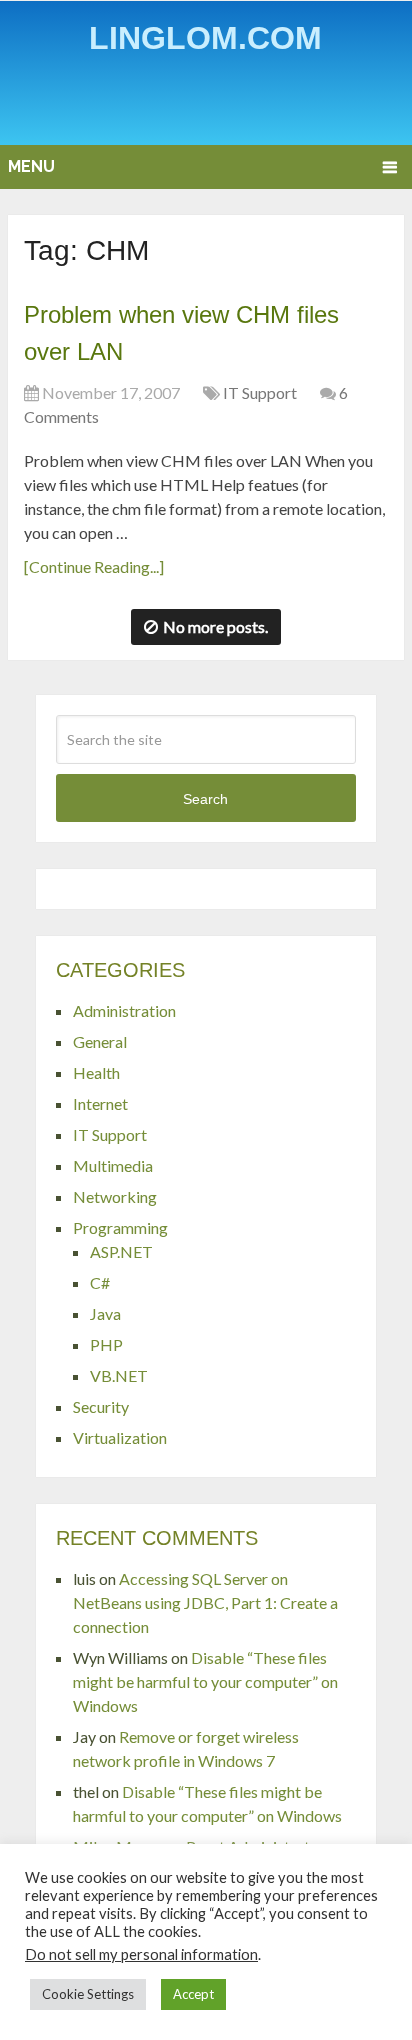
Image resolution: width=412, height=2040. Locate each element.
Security (101, 1406)
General (100, 1041)
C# (100, 1282)
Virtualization (120, 1437)
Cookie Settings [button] (88, 1994)
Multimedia (113, 1165)
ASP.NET (121, 1251)
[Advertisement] (209, 104)
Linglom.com (205, 38)
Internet (100, 1103)
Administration (124, 1010)
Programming (120, 1227)
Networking (115, 1196)
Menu (31, 166)
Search (205, 799)
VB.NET (119, 1375)
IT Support (260, 392)
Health (96, 1072)
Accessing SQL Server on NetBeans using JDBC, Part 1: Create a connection (205, 1602)
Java (105, 1313)
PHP (106, 1344)
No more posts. (215, 626)
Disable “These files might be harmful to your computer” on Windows (205, 1681)
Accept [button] (193, 1994)
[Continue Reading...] (94, 566)
